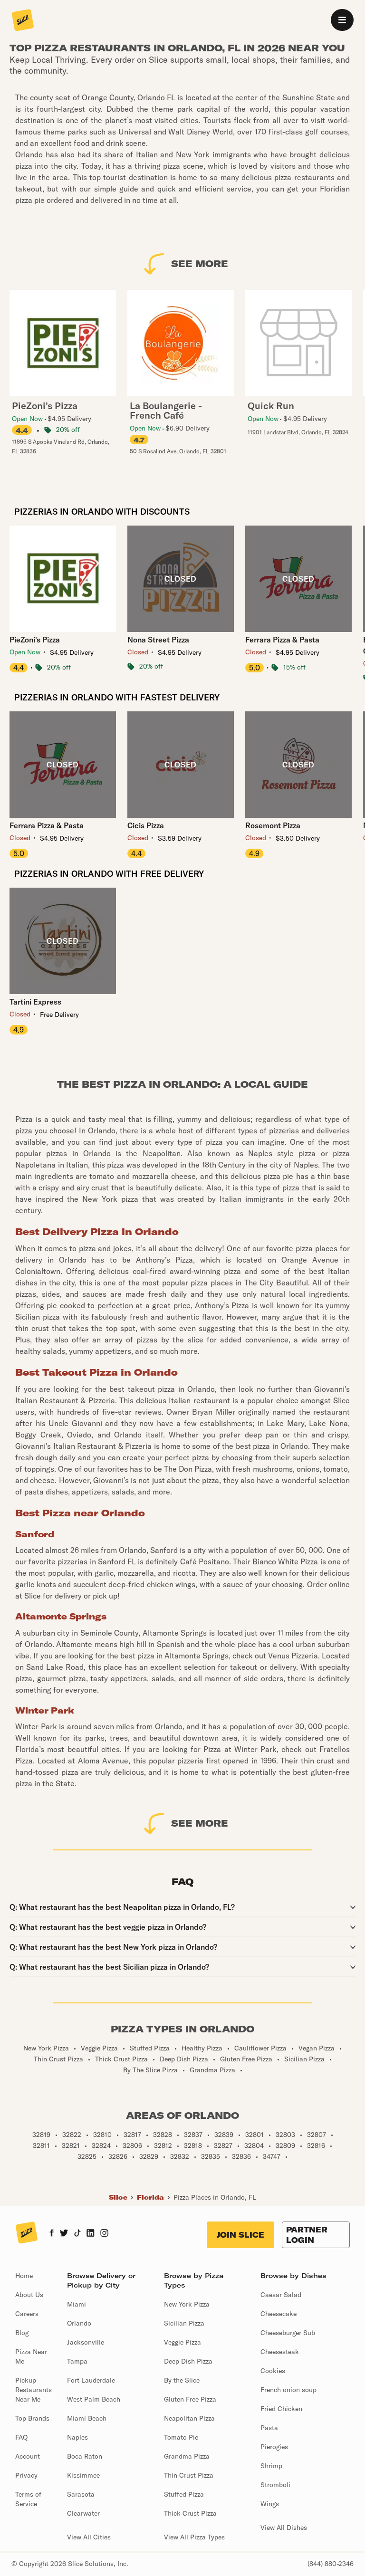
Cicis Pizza (146, 825)
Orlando (79, 2323)
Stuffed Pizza (184, 2494)
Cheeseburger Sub (288, 2333)
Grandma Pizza (187, 2456)
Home (24, 2276)
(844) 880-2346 (331, 2564)
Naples (77, 2437)
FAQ (21, 2437)
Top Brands (32, 2418)
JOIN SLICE (240, 2235)
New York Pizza (187, 2304)
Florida (150, 2197)
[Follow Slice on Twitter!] (64, 2234)
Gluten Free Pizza (190, 2399)
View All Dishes (284, 2528)
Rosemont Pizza (273, 825)
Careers (27, 2314)
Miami (77, 2304)
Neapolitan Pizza (189, 2418)
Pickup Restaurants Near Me (34, 2390)
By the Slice (182, 2380)
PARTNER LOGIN (307, 2235)
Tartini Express (35, 1002)
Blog (22, 2333)
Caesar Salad (281, 2295)
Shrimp (271, 2466)
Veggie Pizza (182, 2342)
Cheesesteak (280, 2352)
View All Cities (89, 2537)
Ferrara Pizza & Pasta (282, 640)
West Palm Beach (94, 2399)
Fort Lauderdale (91, 2380)
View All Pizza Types (194, 2537)
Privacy (26, 2475)
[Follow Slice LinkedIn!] (91, 2234)
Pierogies (274, 2447)
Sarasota (81, 2494)
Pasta (269, 2428)
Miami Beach (87, 2418)
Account (28, 2456)
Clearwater (83, 2513)
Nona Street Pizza (158, 640)
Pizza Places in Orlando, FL (215, 2197)
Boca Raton (85, 2456)
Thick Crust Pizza (190, 2513)
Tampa (77, 2361)
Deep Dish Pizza (188, 2361)
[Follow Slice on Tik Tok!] (77, 2234)
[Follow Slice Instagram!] (105, 2234)
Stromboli (275, 2485)
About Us (29, 2295)
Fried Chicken (281, 2409)
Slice (118, 2197)
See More (200, 263)
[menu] (342, 20)
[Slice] (23, 21)
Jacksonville (86, 2342)
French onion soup (288, 2390)
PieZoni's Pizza (35, 640)
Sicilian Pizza (184, 2323)
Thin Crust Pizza (189, 2475)
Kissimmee (83, 2475)
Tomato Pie (181, 2437)
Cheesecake (279, 2314)
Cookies (273, 2371)
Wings (270, 2504)
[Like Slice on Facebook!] (52, 2234)
